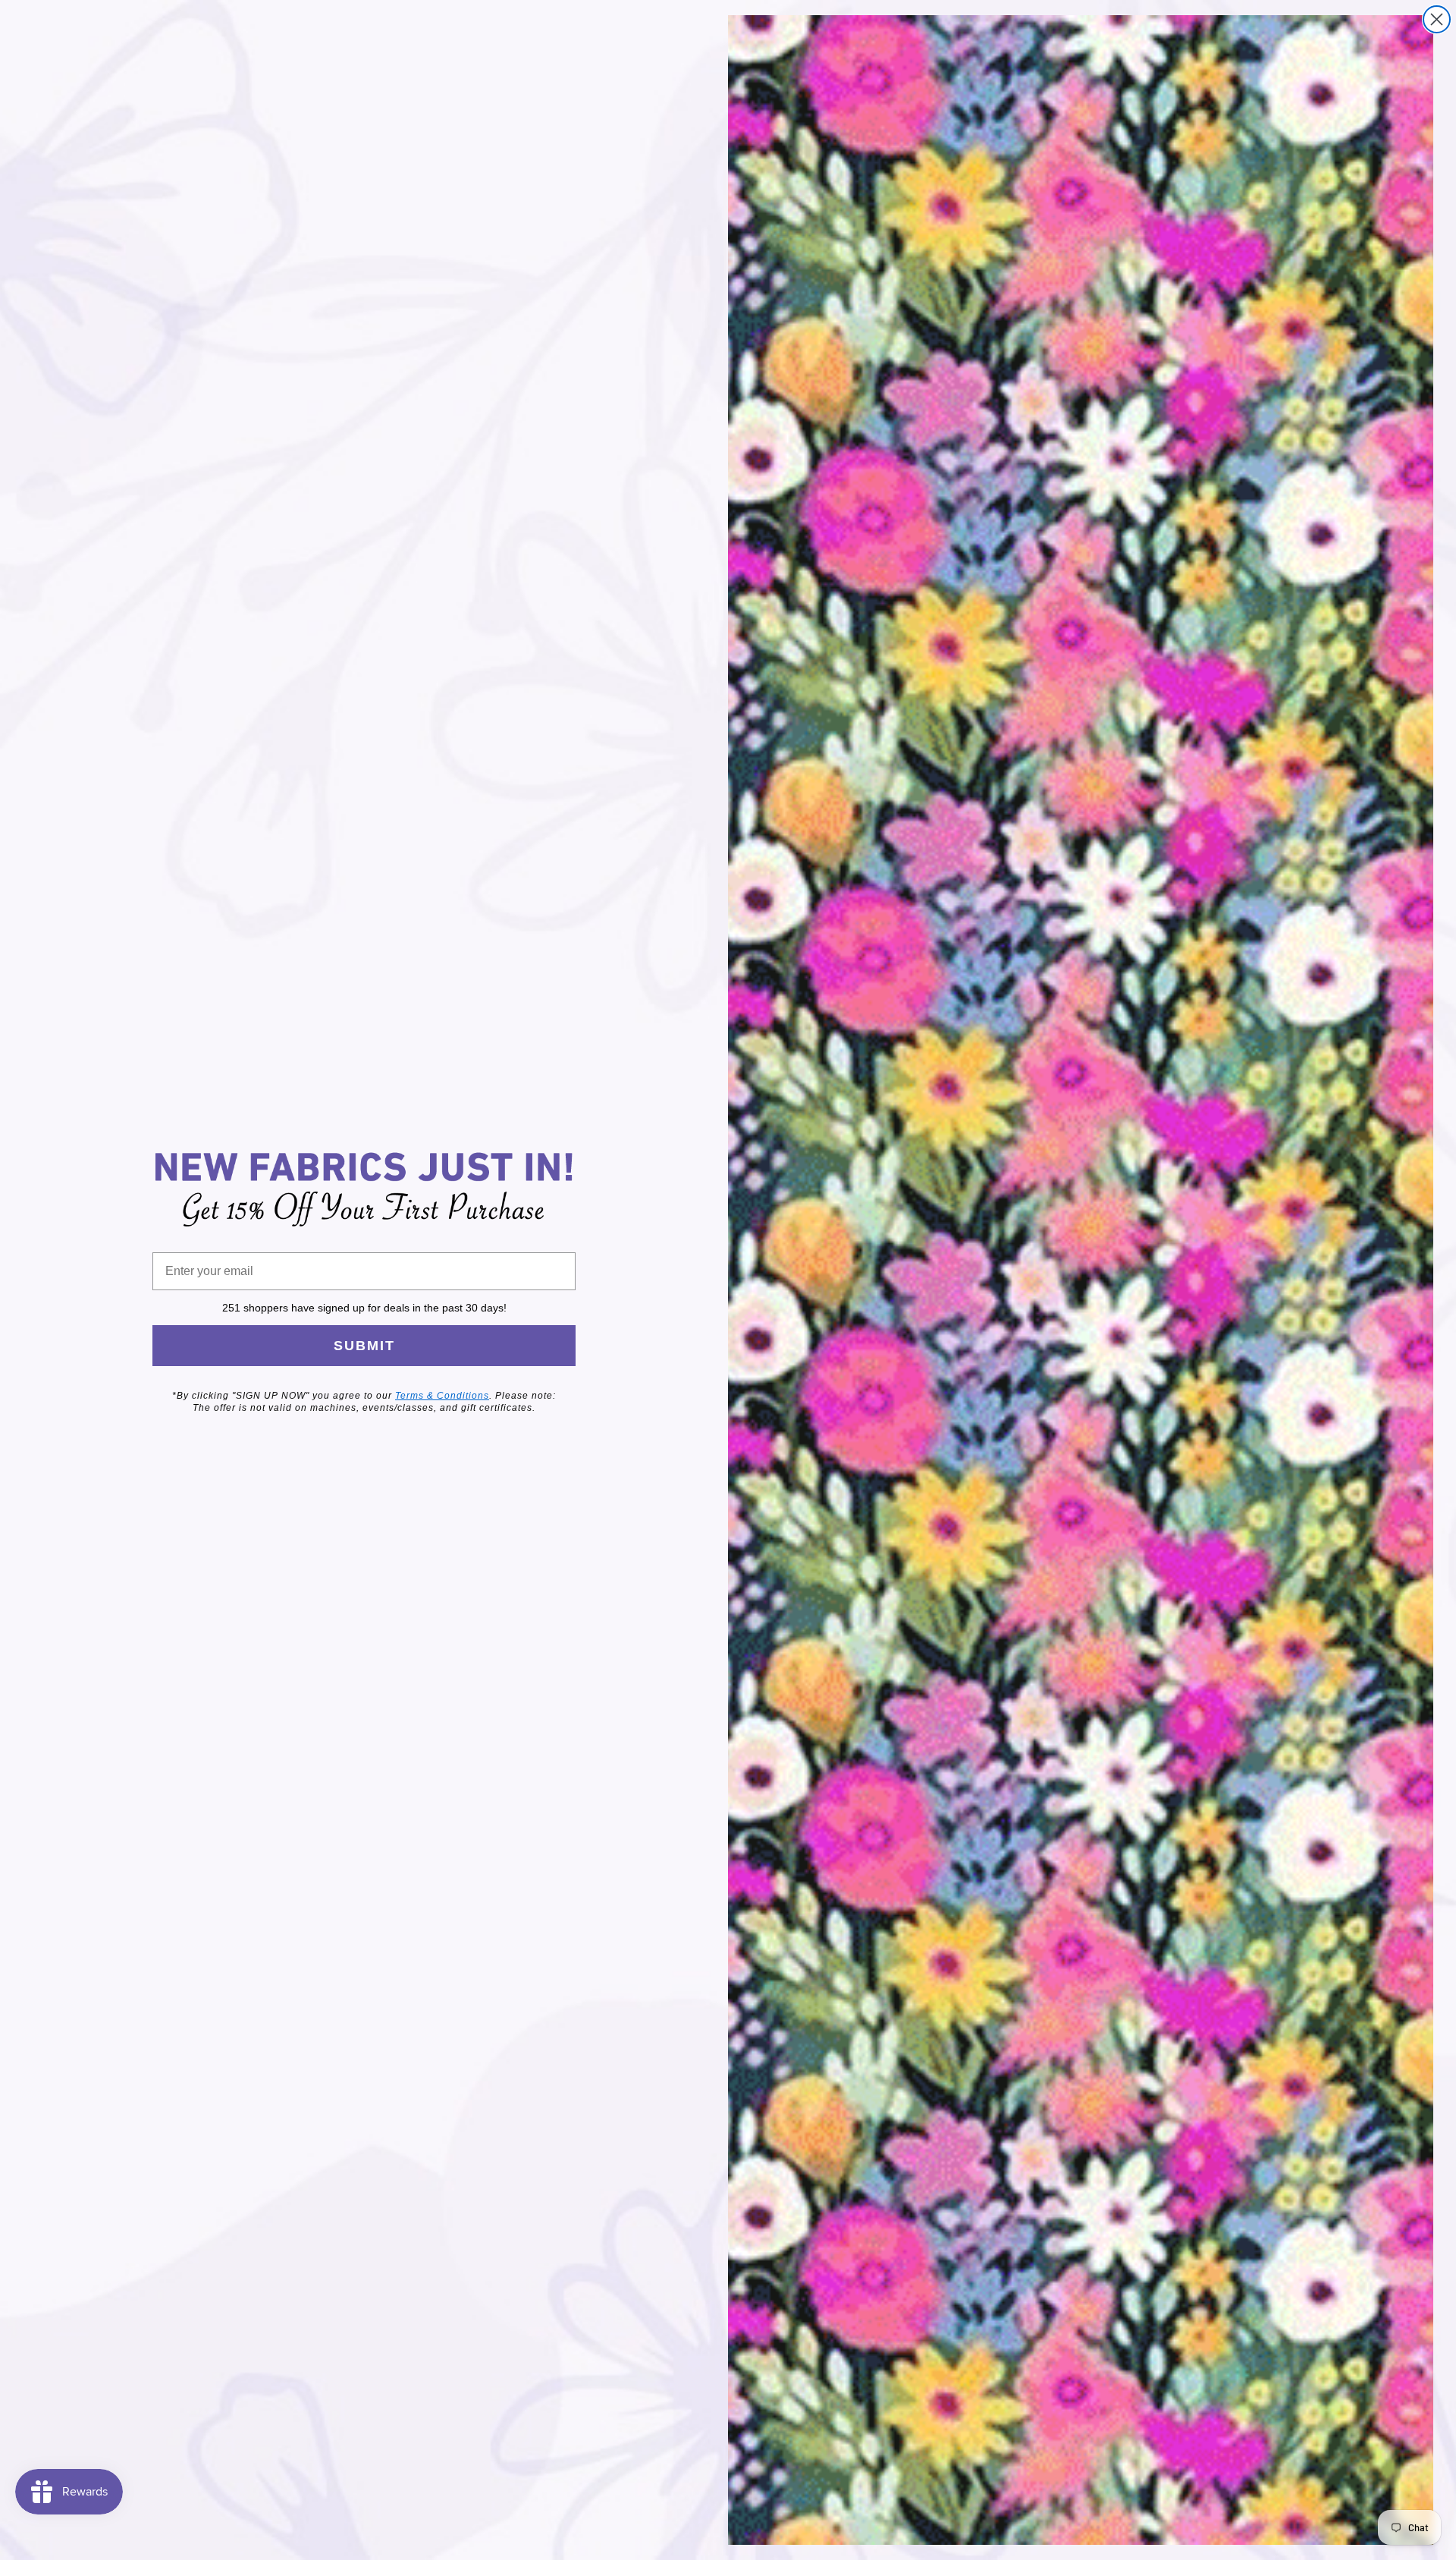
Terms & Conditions (442, 1396)
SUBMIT (364, 1346)
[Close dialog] (1437, 19)
